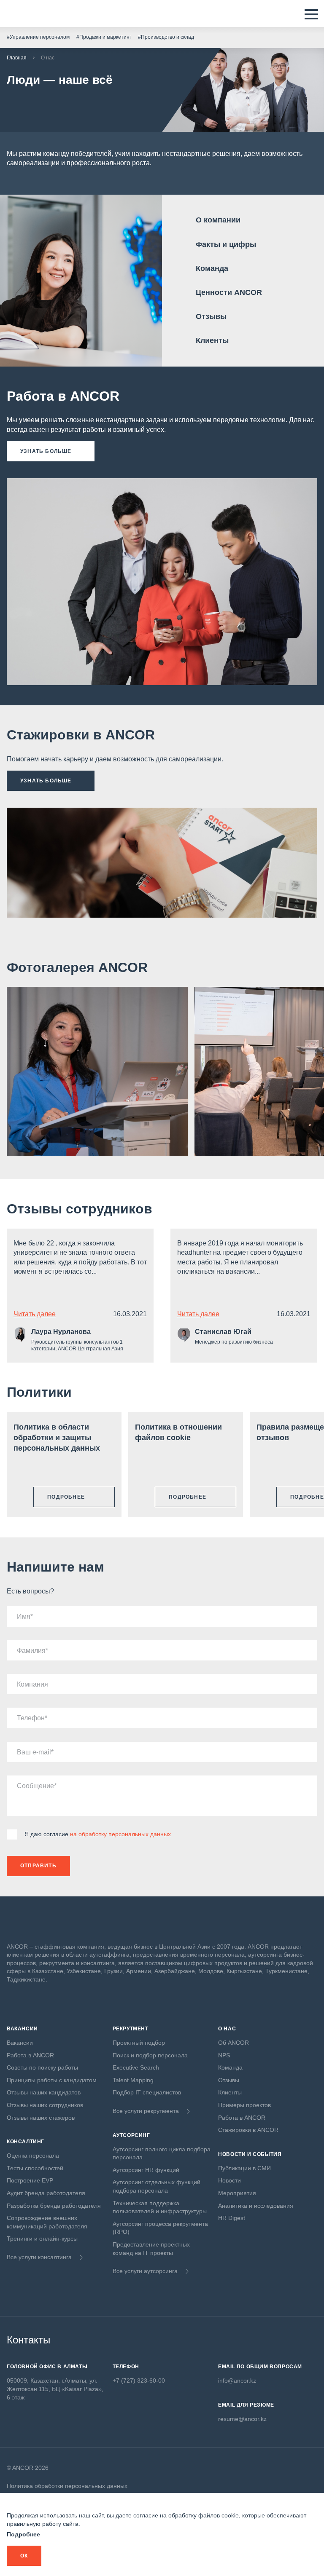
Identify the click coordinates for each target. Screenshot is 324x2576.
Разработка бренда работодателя (54, 2206)
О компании (218, 220)
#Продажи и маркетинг (104, 37)
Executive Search (136, 2067)
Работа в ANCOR (30, 2055)
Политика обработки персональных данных (67, 2486)
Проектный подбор (139, 2043)
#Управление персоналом (38, 37)
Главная (17, 58)
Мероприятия (237, 2193)
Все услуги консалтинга (39, 2257)
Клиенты (212, 340)
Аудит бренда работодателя (46, 2193)
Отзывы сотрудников (80, 1209)
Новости (229, 2180)
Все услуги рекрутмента (146, 2111)
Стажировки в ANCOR (248, 2130)
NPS (224, 2055)
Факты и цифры (226, 244)
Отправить (38, 1866)
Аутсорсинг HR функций (146, 2170)
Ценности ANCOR (229, 292)
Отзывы (211, 316)
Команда (212, 268)
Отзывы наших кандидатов (44, 2092)
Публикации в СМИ (244, 2168)
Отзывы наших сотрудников (45, 2105)
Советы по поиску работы (42, 2067)
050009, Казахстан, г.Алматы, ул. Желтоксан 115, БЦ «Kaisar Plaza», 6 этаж (55, 2389)
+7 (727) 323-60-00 (139, 2381)
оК (24, 2556)
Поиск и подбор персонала (150, 2055)
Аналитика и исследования (256, 2206)
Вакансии (20, 2043)
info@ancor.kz (237, 2381)
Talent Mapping (133, 2080)
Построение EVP (30, 2180)
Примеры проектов (244, 2105)
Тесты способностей (35, 2168)
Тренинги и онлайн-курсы (42, 2239)
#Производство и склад (166, 37)
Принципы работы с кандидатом (52, 2080)
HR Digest (232, 2218)
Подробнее (23, 2534)
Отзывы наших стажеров (41, 2118)
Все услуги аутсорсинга (145, 2271)
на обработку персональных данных (120, 1834)
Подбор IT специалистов (147, 2092)
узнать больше (46, 451)
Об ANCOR (234, 2043)
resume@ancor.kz (242, 2419)
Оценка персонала (33, 2156)
